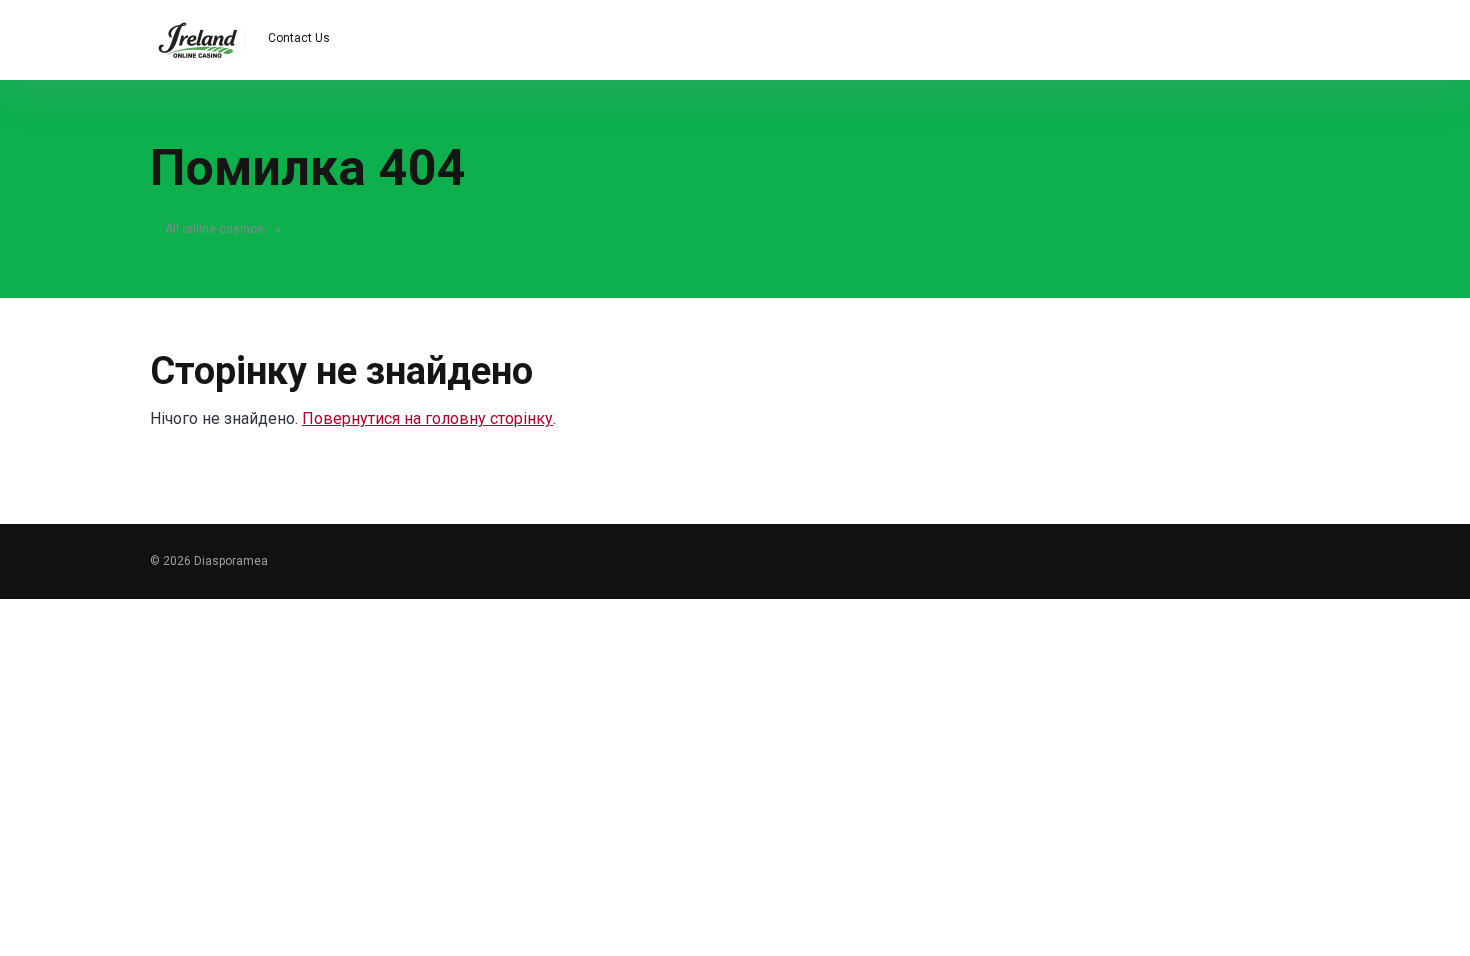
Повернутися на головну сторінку (427, 418)
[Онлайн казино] (197, 32)
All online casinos (214, 229)
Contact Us (299, 38)
